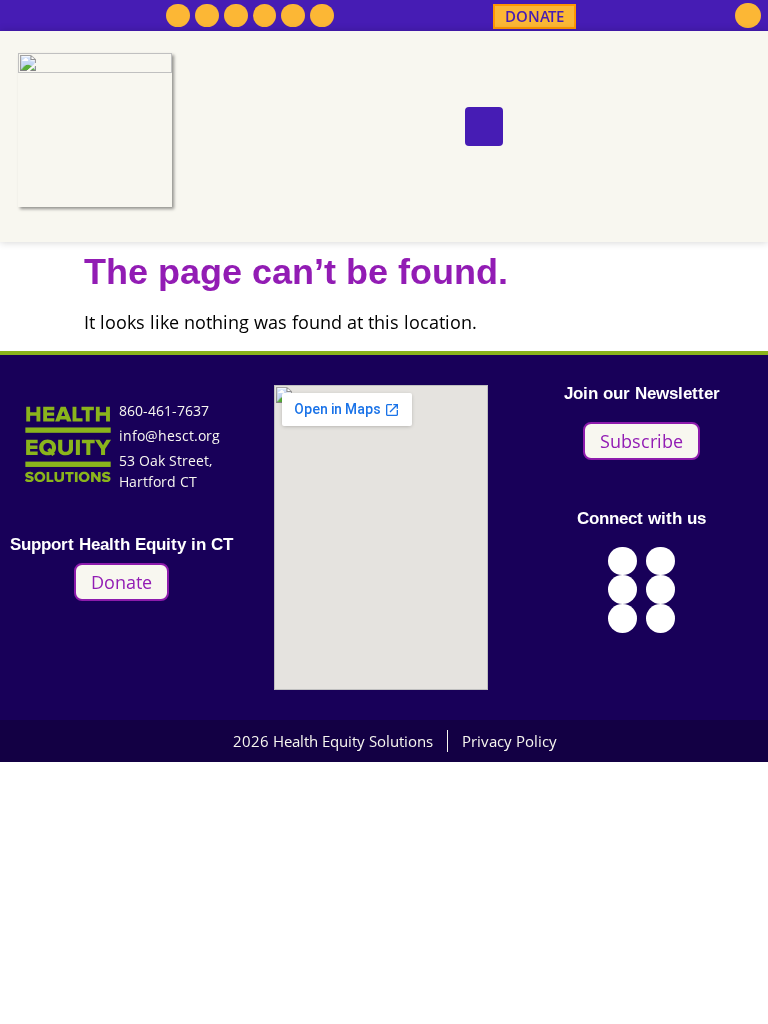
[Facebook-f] (178, 16)
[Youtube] (265, 16)
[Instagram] (236, 16)
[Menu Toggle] (484, 126)
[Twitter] (207, 16)
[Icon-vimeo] (293, 16)
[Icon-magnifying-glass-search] (748, 16)
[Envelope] (322, 16)
